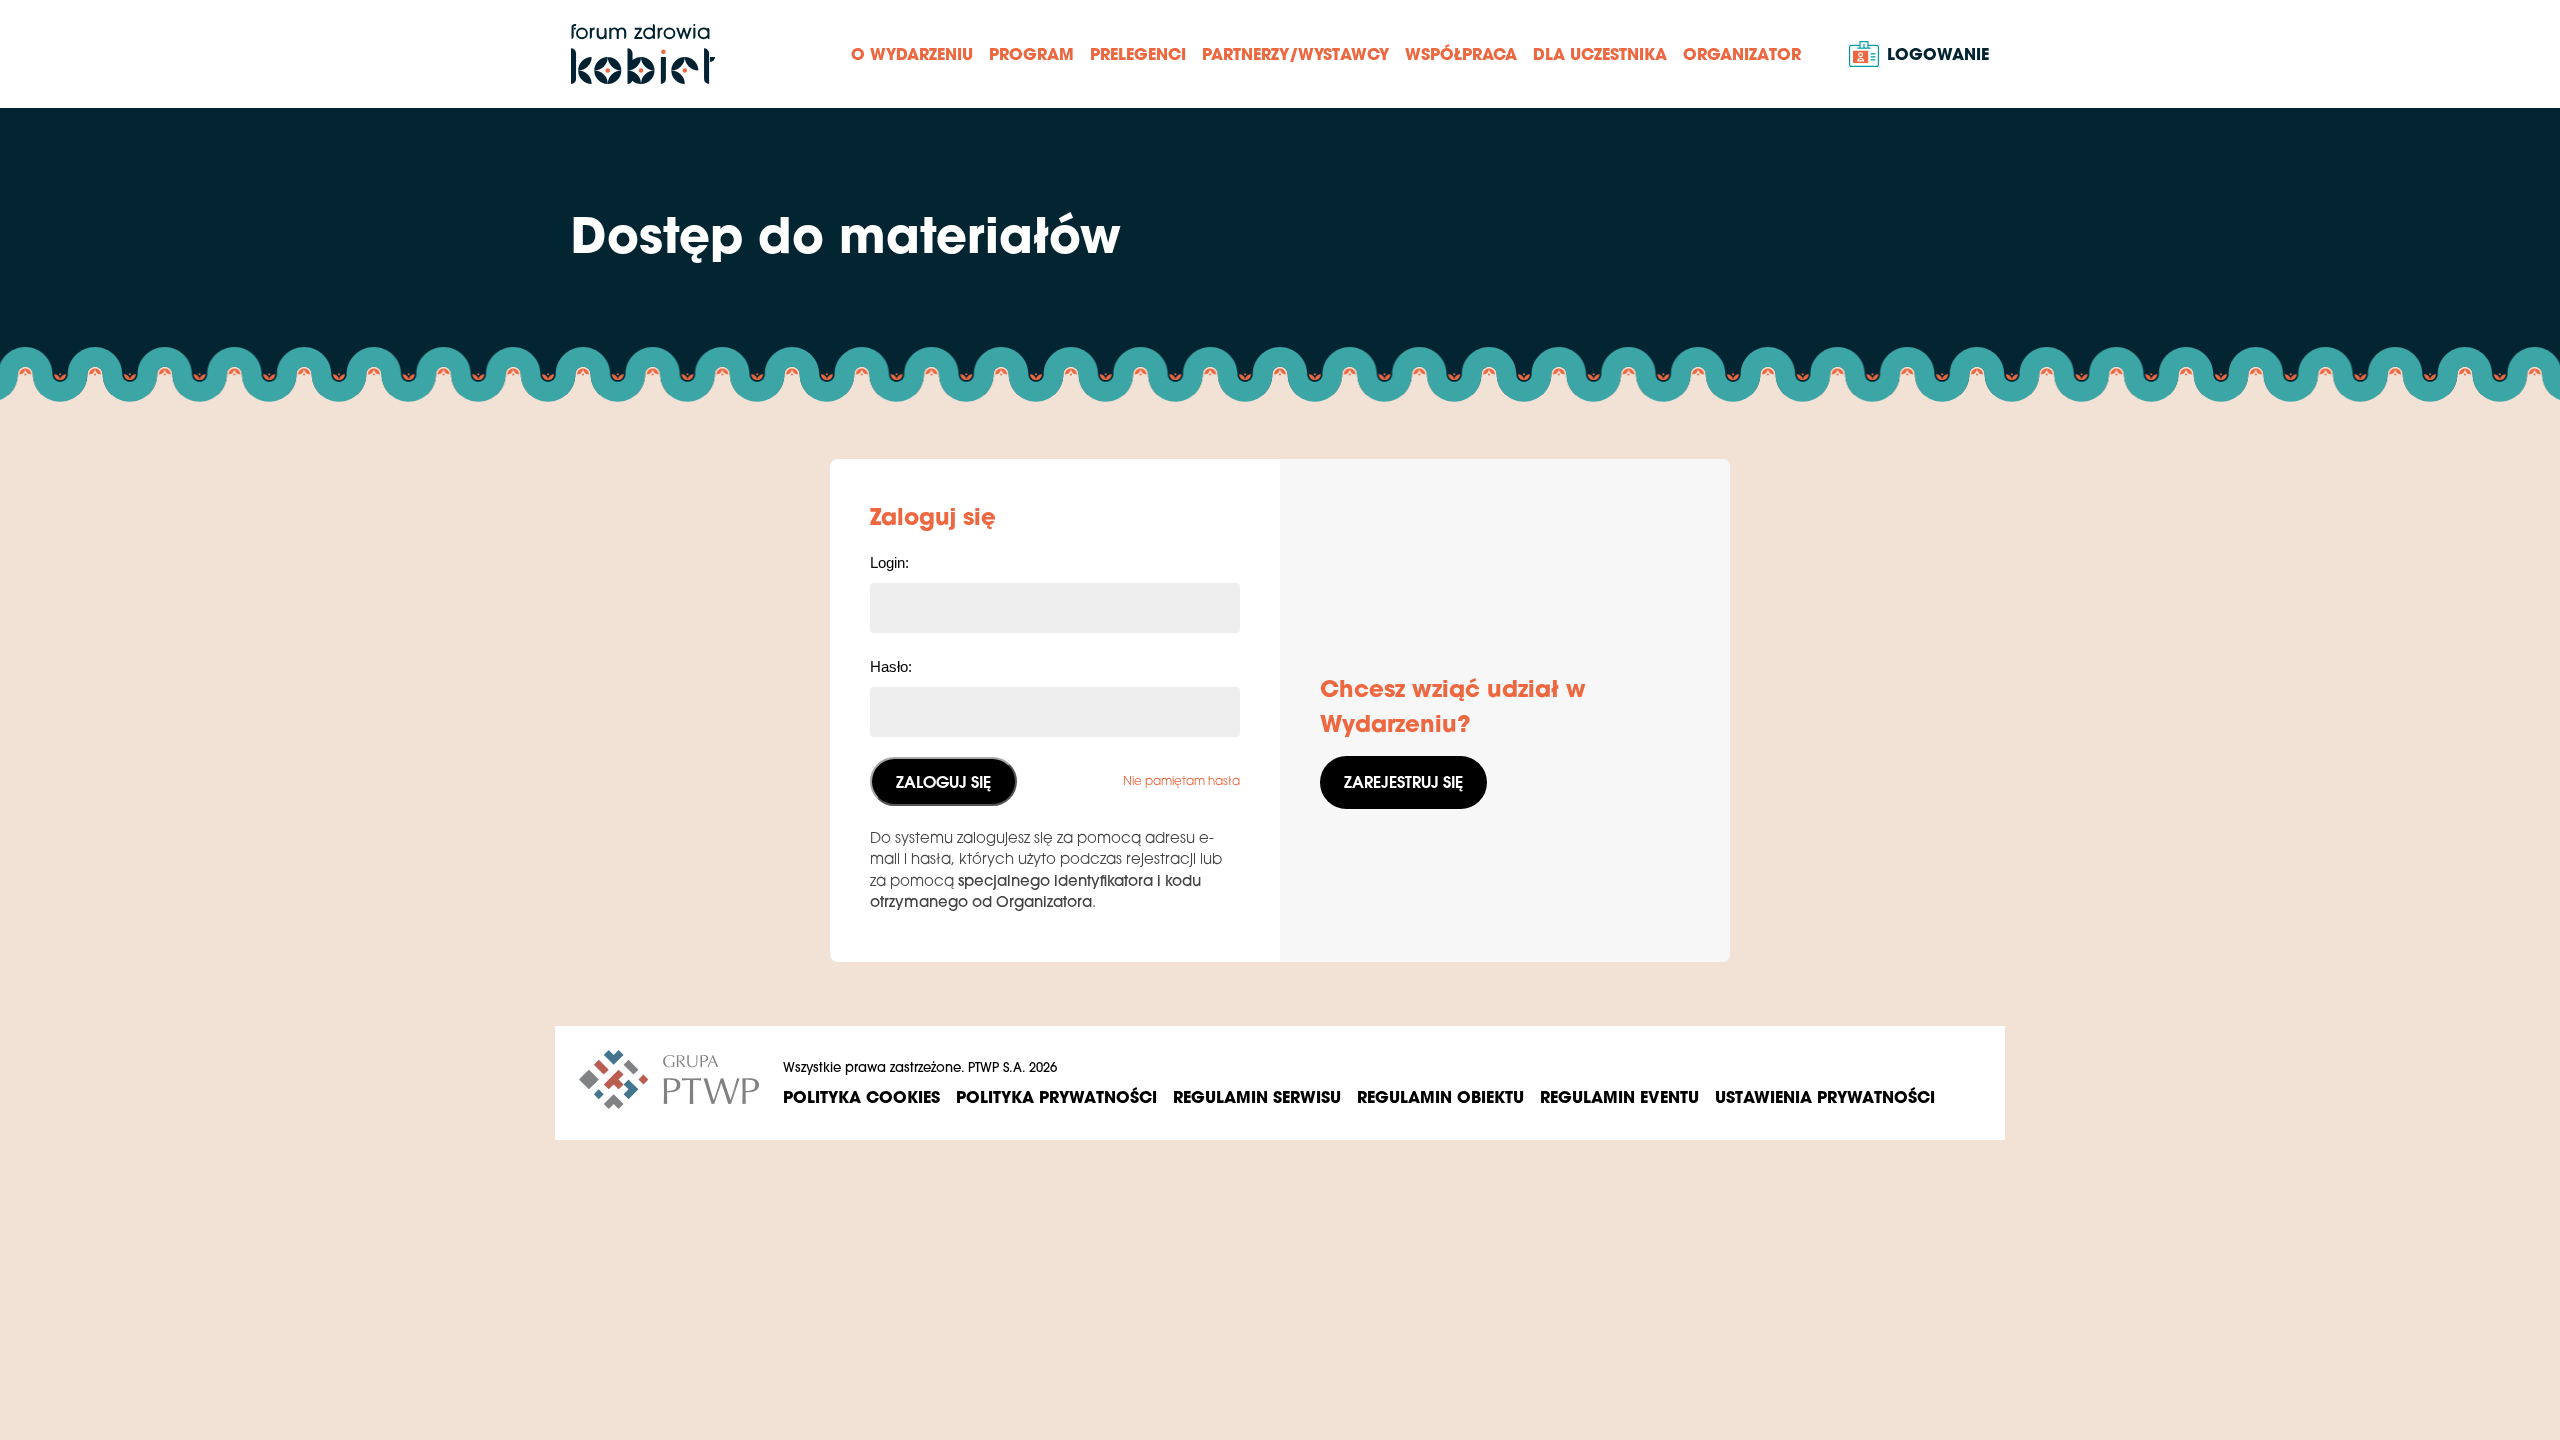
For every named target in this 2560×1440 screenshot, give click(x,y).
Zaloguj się (943, 781)
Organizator (1742, 53)
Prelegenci (1138, 53)
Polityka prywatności (1056, 1096)
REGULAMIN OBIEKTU (1440, 1096)
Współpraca (1461, 53)
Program (1031, 53)
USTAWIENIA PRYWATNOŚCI (1825, 1096)
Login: (889, 562)
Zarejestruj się (1403, 781)
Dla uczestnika (1600, 53)
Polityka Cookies (861, 1096)
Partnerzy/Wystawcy (1295, 53)
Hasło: (891, 666)
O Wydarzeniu (912, 53)
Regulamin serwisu (1257, 1096)
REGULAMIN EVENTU (1619, 1096)
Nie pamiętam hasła (1181, 780)
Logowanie (1938, 53)
